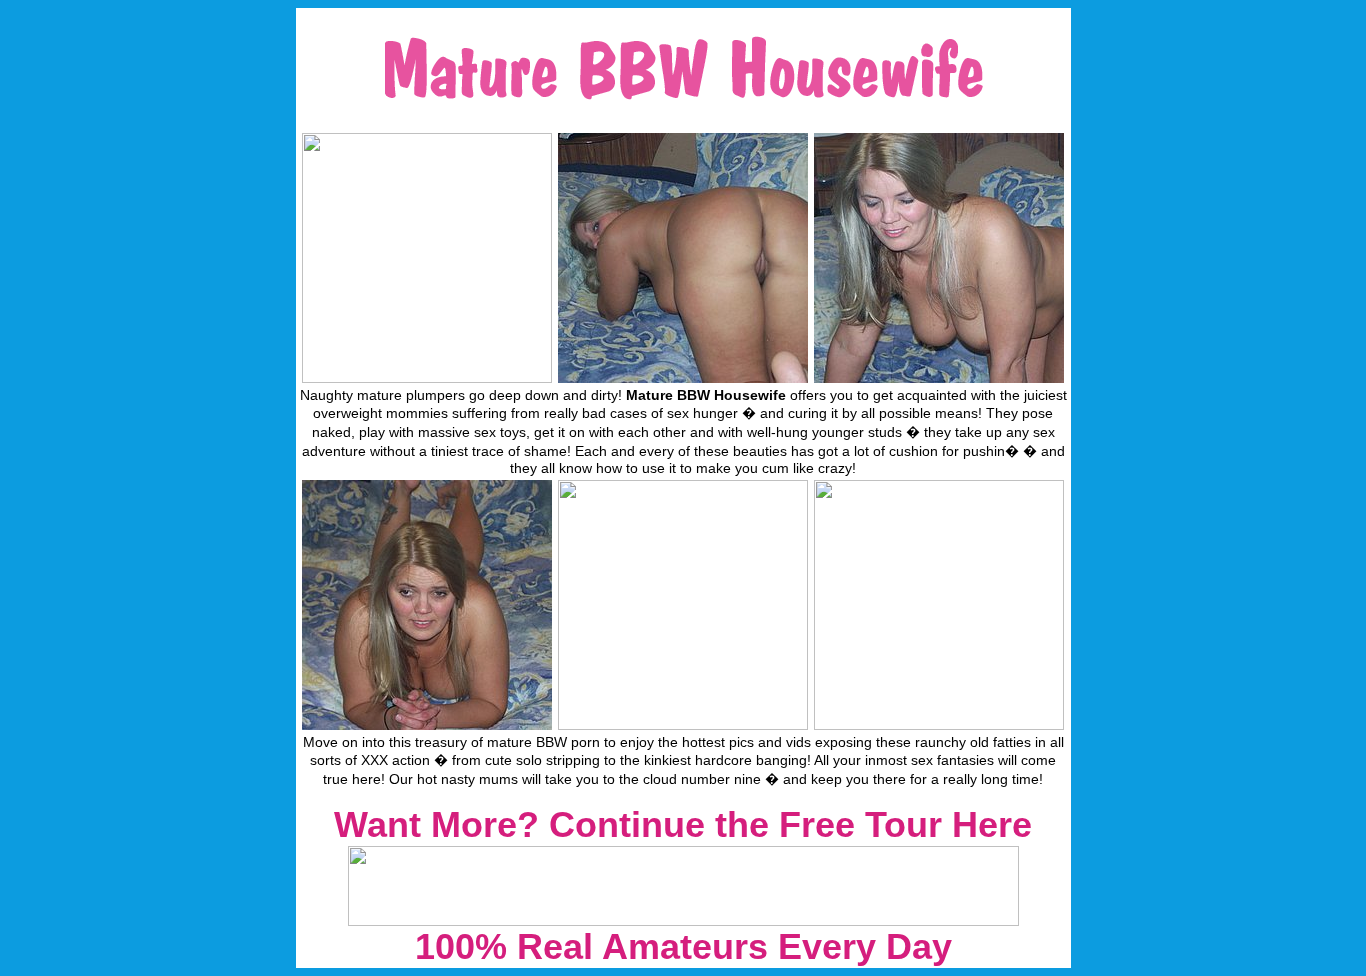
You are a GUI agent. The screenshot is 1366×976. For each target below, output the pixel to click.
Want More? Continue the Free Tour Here (683, 824)
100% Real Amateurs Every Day (683, 946)
